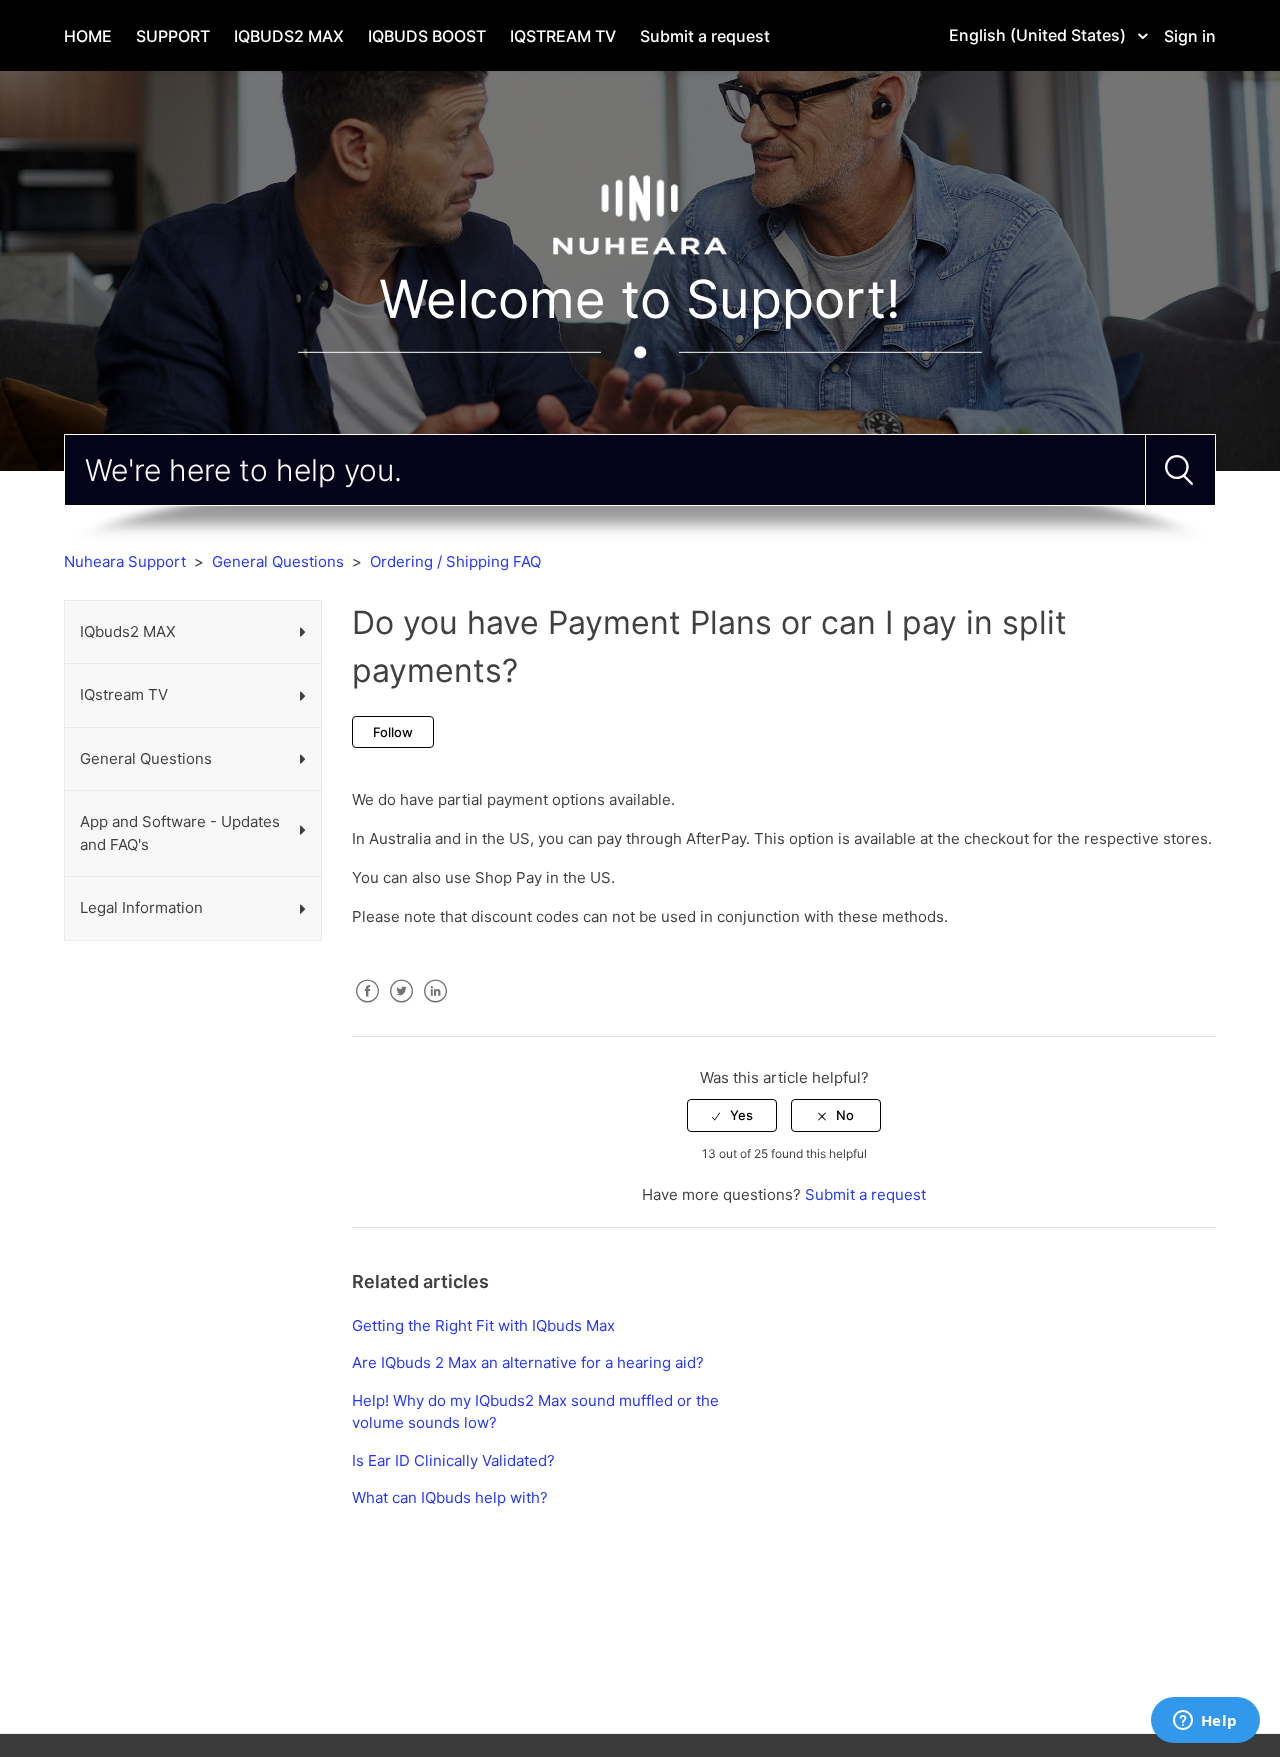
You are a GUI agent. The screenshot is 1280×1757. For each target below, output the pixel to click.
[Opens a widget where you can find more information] (1205, 1722)
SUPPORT (173, 36)
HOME (88, 36)
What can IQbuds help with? (450, 1497)
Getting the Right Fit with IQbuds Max (483, 1325)
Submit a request (705, 36)
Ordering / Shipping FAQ (455, 561)
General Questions (278, 561)
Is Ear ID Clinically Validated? (453, 1460)
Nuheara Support (125, 561)
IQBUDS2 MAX (289, 36)
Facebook (367, 1006)
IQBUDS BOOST (427, 36)
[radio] (732, 1115)
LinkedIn (435, 1006)
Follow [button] (393, 732)
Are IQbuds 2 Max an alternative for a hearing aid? (528, 1362)
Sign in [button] (1190, 36)
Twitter (401, 1006)
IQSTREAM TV (563, 36)
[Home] (640, 213)
